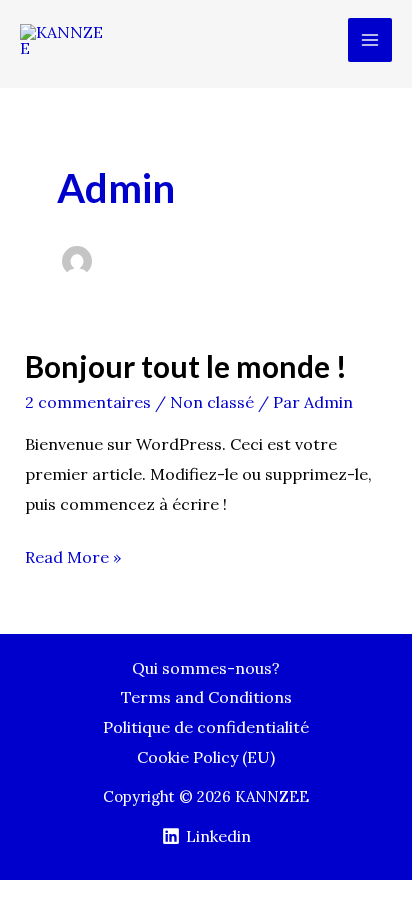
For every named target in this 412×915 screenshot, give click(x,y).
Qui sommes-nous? (206, 668)
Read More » (73, 555)
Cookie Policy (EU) (206, 757)
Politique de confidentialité (206, 727)
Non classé (212, 402)
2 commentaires (88, 402)
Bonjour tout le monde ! (186, 366)
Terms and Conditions (206, 697)
